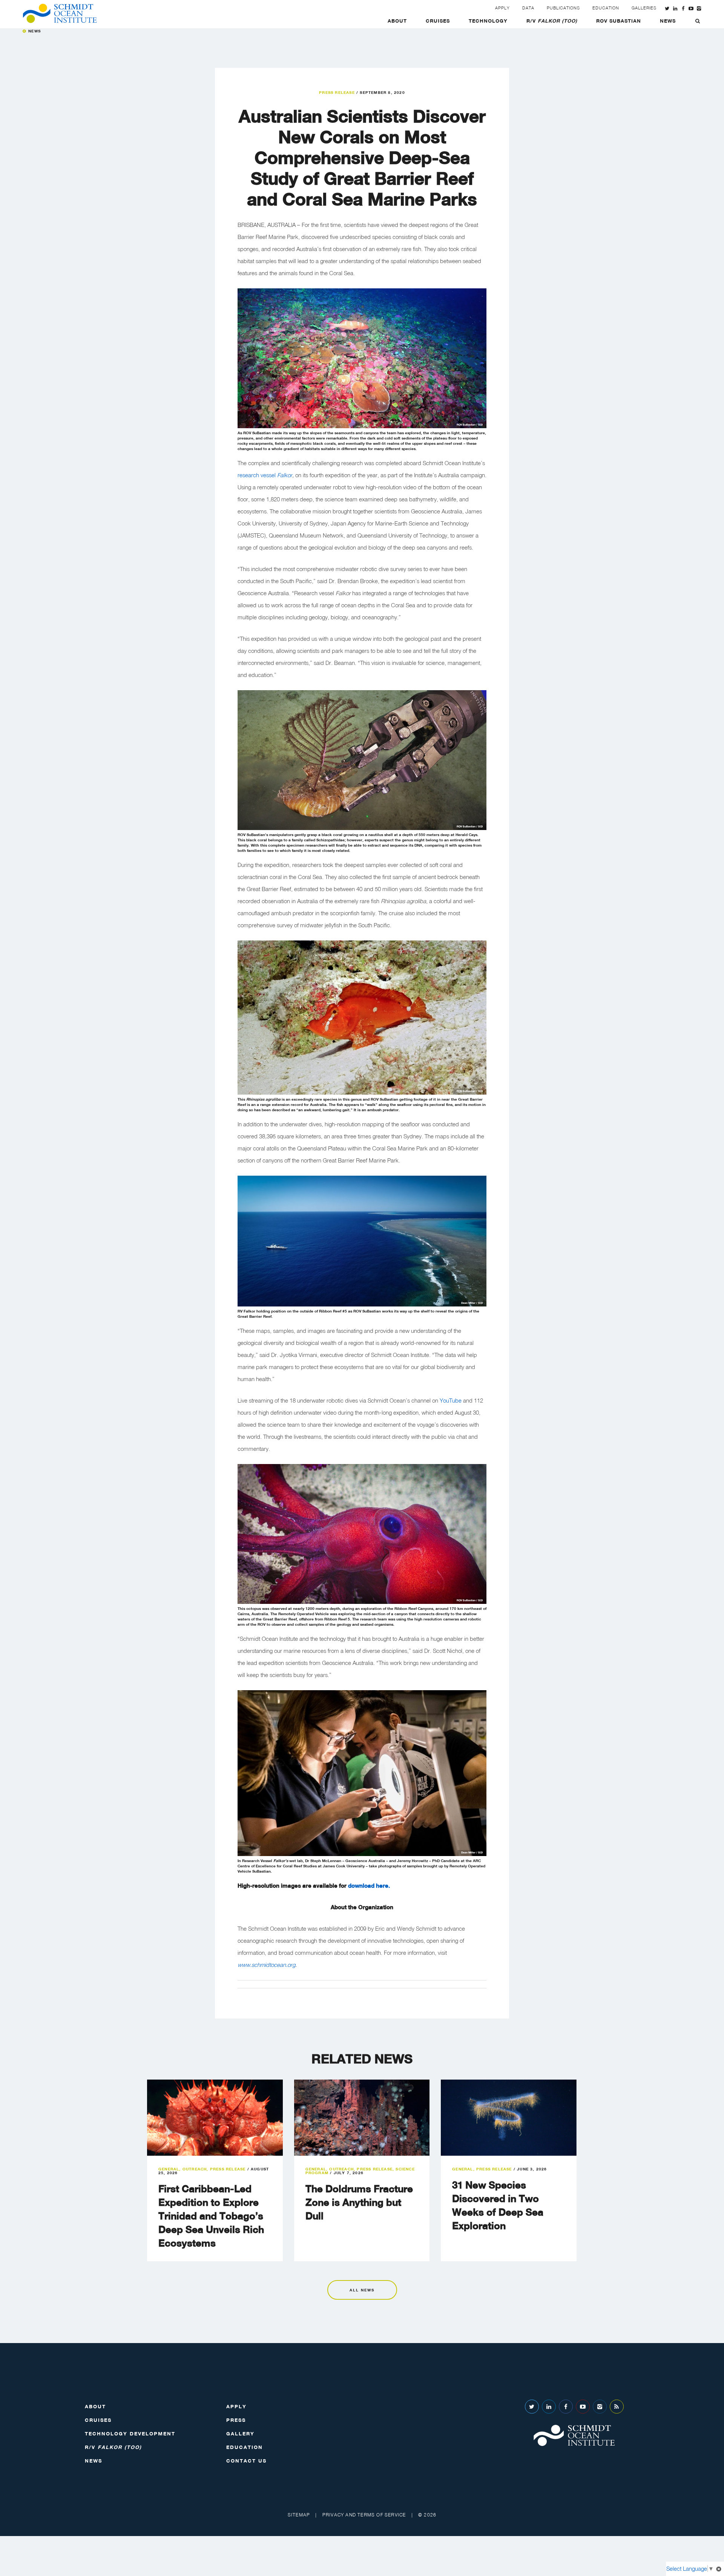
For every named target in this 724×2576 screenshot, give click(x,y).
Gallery (240, 2434)
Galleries (644, 8)
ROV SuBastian (619, 21)
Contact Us (246, 2461)
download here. (368, 1885)
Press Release (337, 92)
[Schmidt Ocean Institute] (60, 13)
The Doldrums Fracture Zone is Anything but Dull (359, 2202)
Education (606, 8)
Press (236, 2420)
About (397, 21)
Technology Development (130, 2434)
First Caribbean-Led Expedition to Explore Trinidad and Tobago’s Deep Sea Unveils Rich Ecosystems (211, 2216)
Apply (502, 8)
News (668, 21)
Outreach (195, 2169)
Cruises (438, 21)
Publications (563, 8)
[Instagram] (600, 2407)
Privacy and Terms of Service (364, 2515)
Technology (488, 21)
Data (528, 8)
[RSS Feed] (617, 2407)
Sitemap (299, 2515)
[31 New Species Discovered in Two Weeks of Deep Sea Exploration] (509, 2118)
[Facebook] (566, 2407)
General (169, 2169)
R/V (552, 21)
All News (362, 2290)
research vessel (257, 475)
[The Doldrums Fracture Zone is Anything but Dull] (362, 2118)
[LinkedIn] (549, 2407)
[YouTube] (583, 2407)
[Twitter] (532, 2407)
